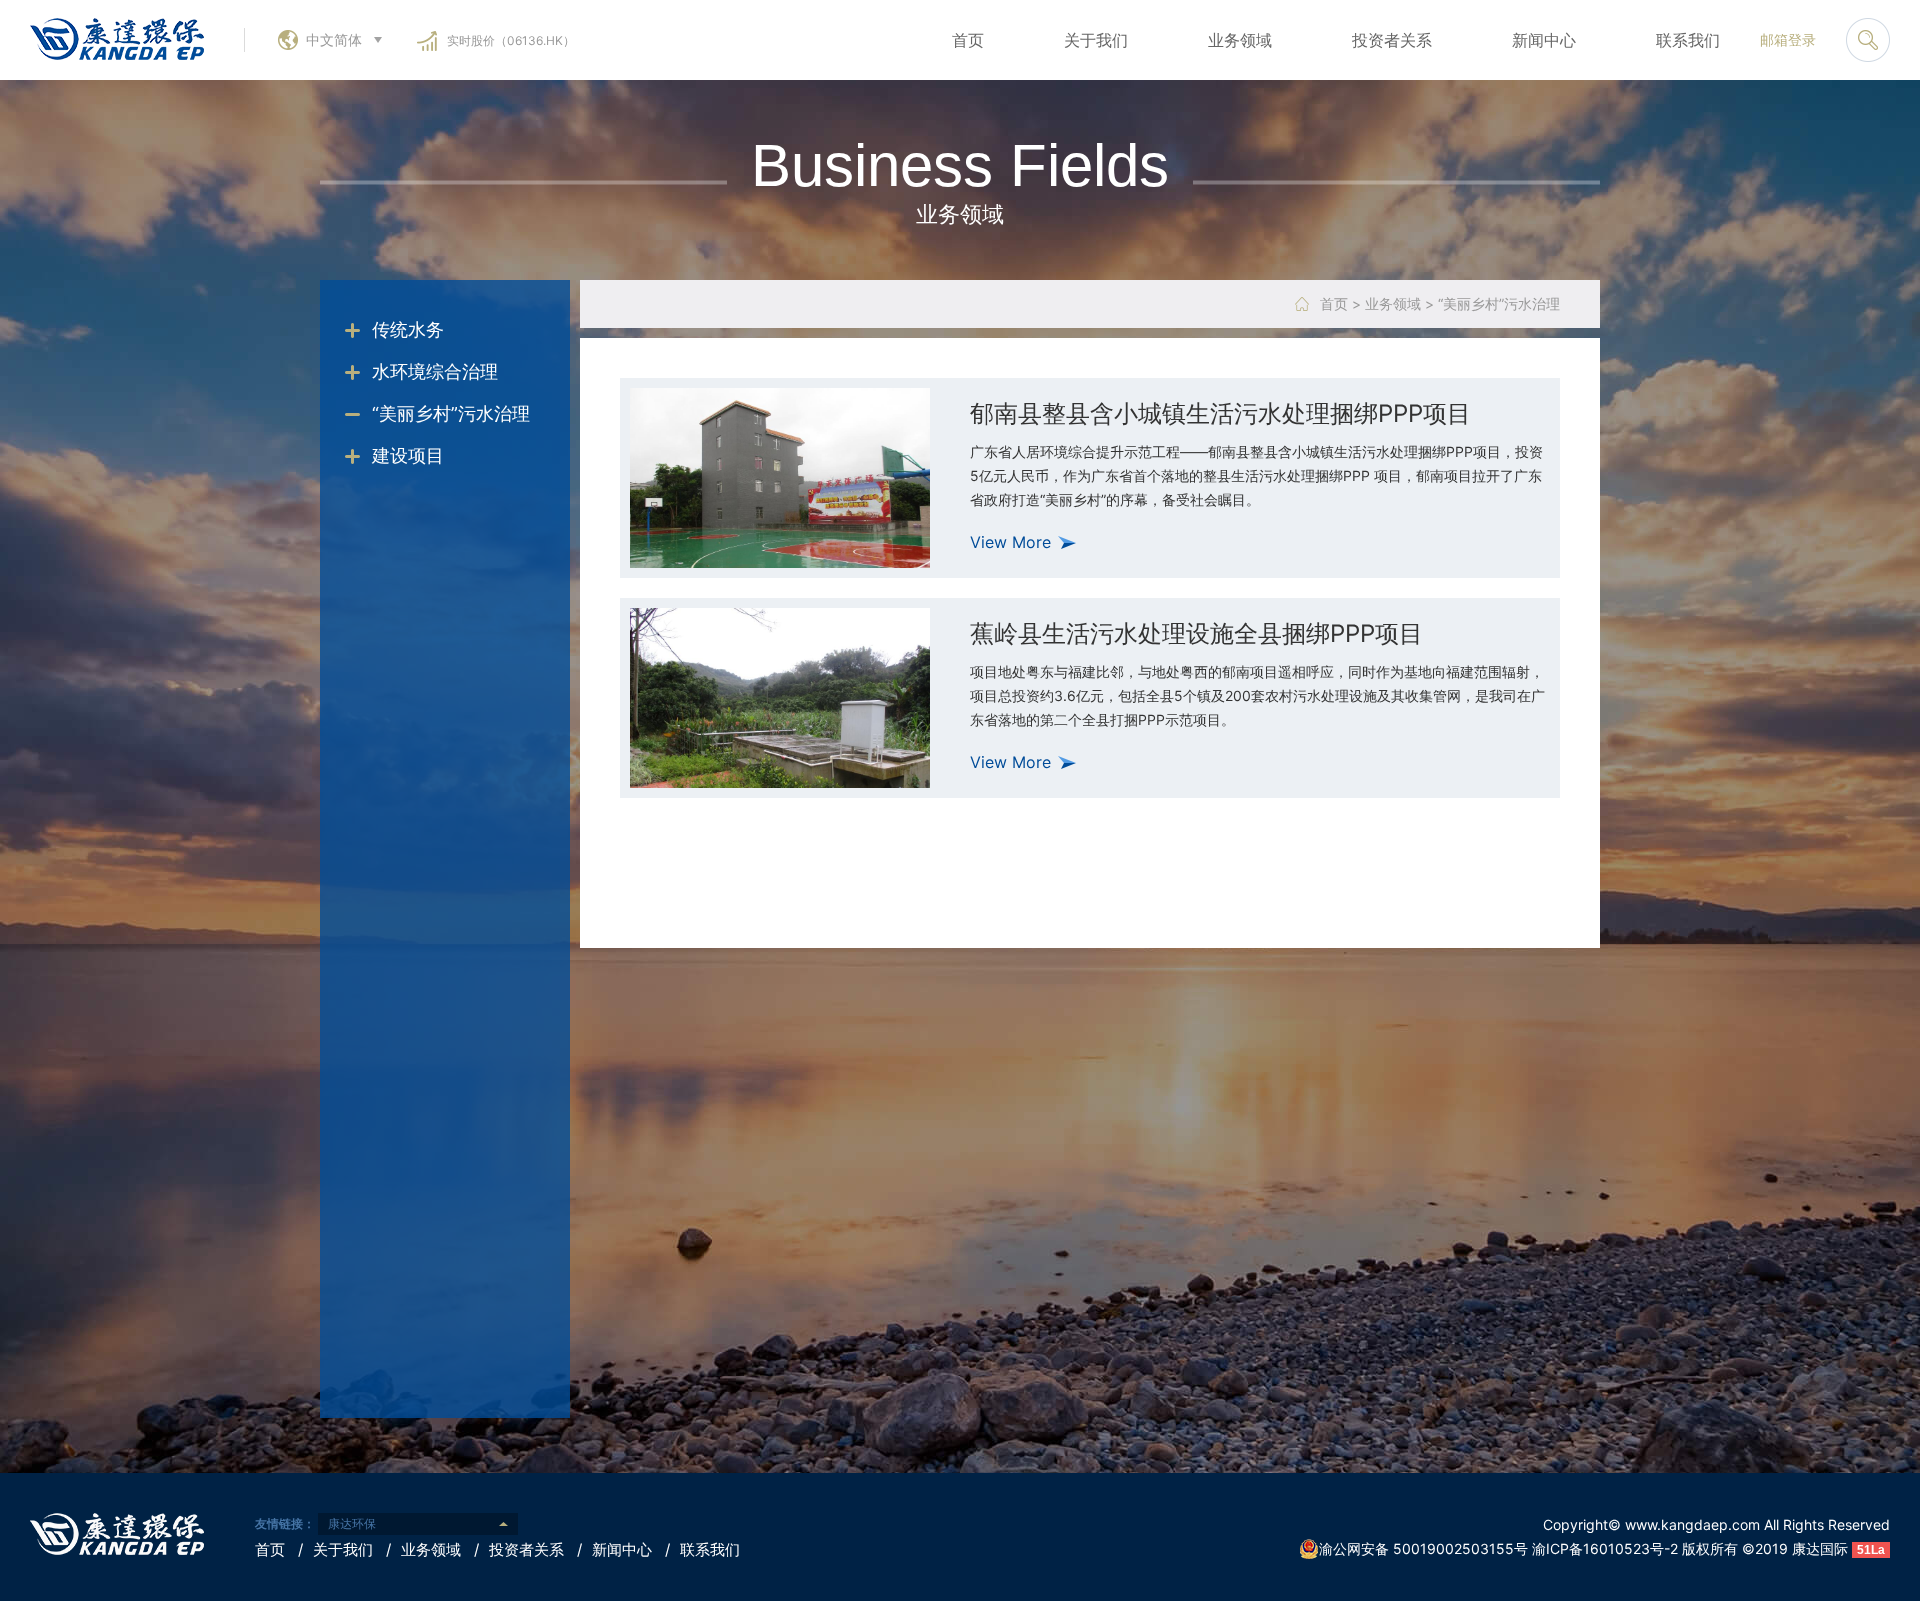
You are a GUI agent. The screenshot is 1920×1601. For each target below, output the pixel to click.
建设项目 (408, 455)
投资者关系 (1392, 40)
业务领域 (1240, 40)
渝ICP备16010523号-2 (1605, 1548)
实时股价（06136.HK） (511, 40)
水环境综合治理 (435, 371)
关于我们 (1096, 40)
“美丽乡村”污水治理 (451, 413)
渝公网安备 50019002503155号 (1423, 1548)
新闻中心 (1544, 40)
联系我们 (1688, 40)
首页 (968, 40)
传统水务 (408, 329)
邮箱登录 (1788, 39)
